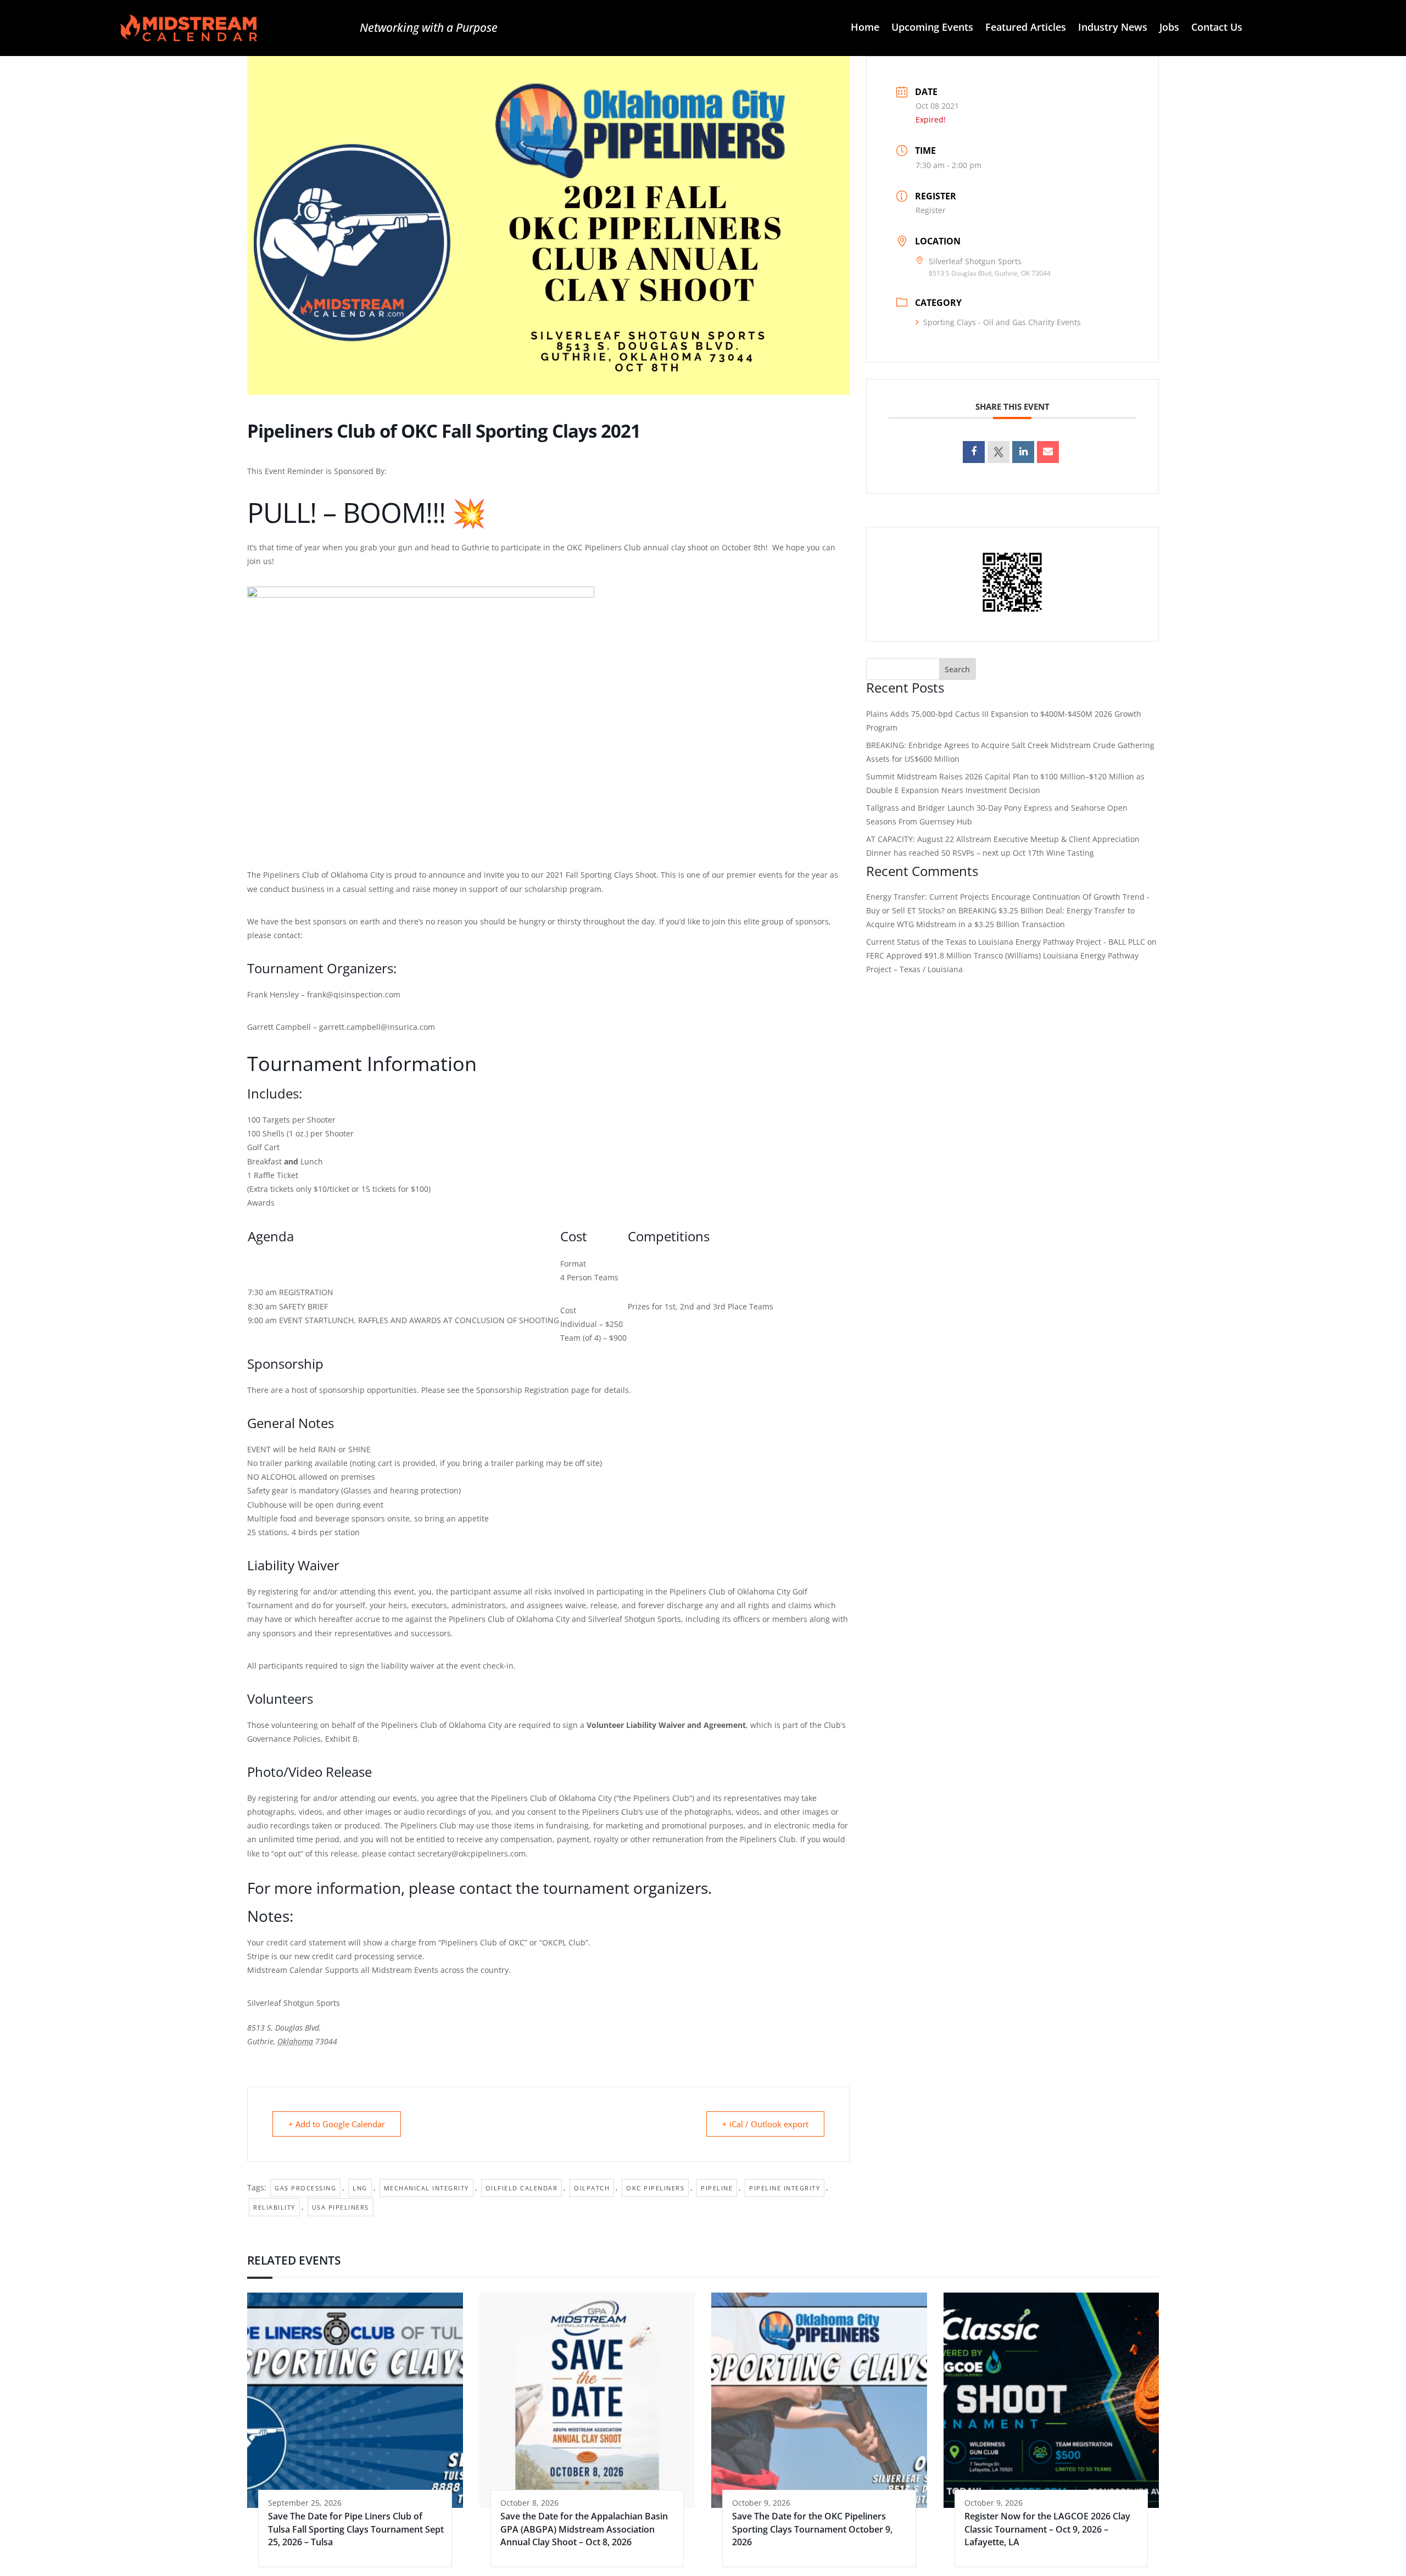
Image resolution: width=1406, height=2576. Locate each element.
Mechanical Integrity (426, 2188)
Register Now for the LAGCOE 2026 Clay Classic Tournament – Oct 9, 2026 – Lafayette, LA (1047, 2529)
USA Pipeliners (341, 2207)
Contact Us (1217, 28)
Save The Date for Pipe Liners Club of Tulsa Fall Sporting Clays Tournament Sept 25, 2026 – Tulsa (356, 2529)
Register (931, 210)
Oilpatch (592, 2188)
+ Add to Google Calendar (337, 2124)
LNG (360, 2188)
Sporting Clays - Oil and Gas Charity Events (1002, 322)
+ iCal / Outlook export (765, 2124)
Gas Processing (305, 2188)
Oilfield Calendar (522, 2188)
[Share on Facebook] (974, 452)
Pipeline (717, 2188)
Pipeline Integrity (785, 2188)
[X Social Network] (998, 452)
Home (865, 28)
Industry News (1113, 28)
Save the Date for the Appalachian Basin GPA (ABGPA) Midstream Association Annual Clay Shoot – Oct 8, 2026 (584, 2529)
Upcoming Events (932, 28)
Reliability (274, 2207)
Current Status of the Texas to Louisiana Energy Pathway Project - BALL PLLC (1006, 942)
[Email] (1048, 452)
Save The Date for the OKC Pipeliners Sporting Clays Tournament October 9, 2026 (812, 2529)
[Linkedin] (1023, 452)
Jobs (1169, 28)
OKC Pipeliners (655, 2188)
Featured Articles (1026, 28)
